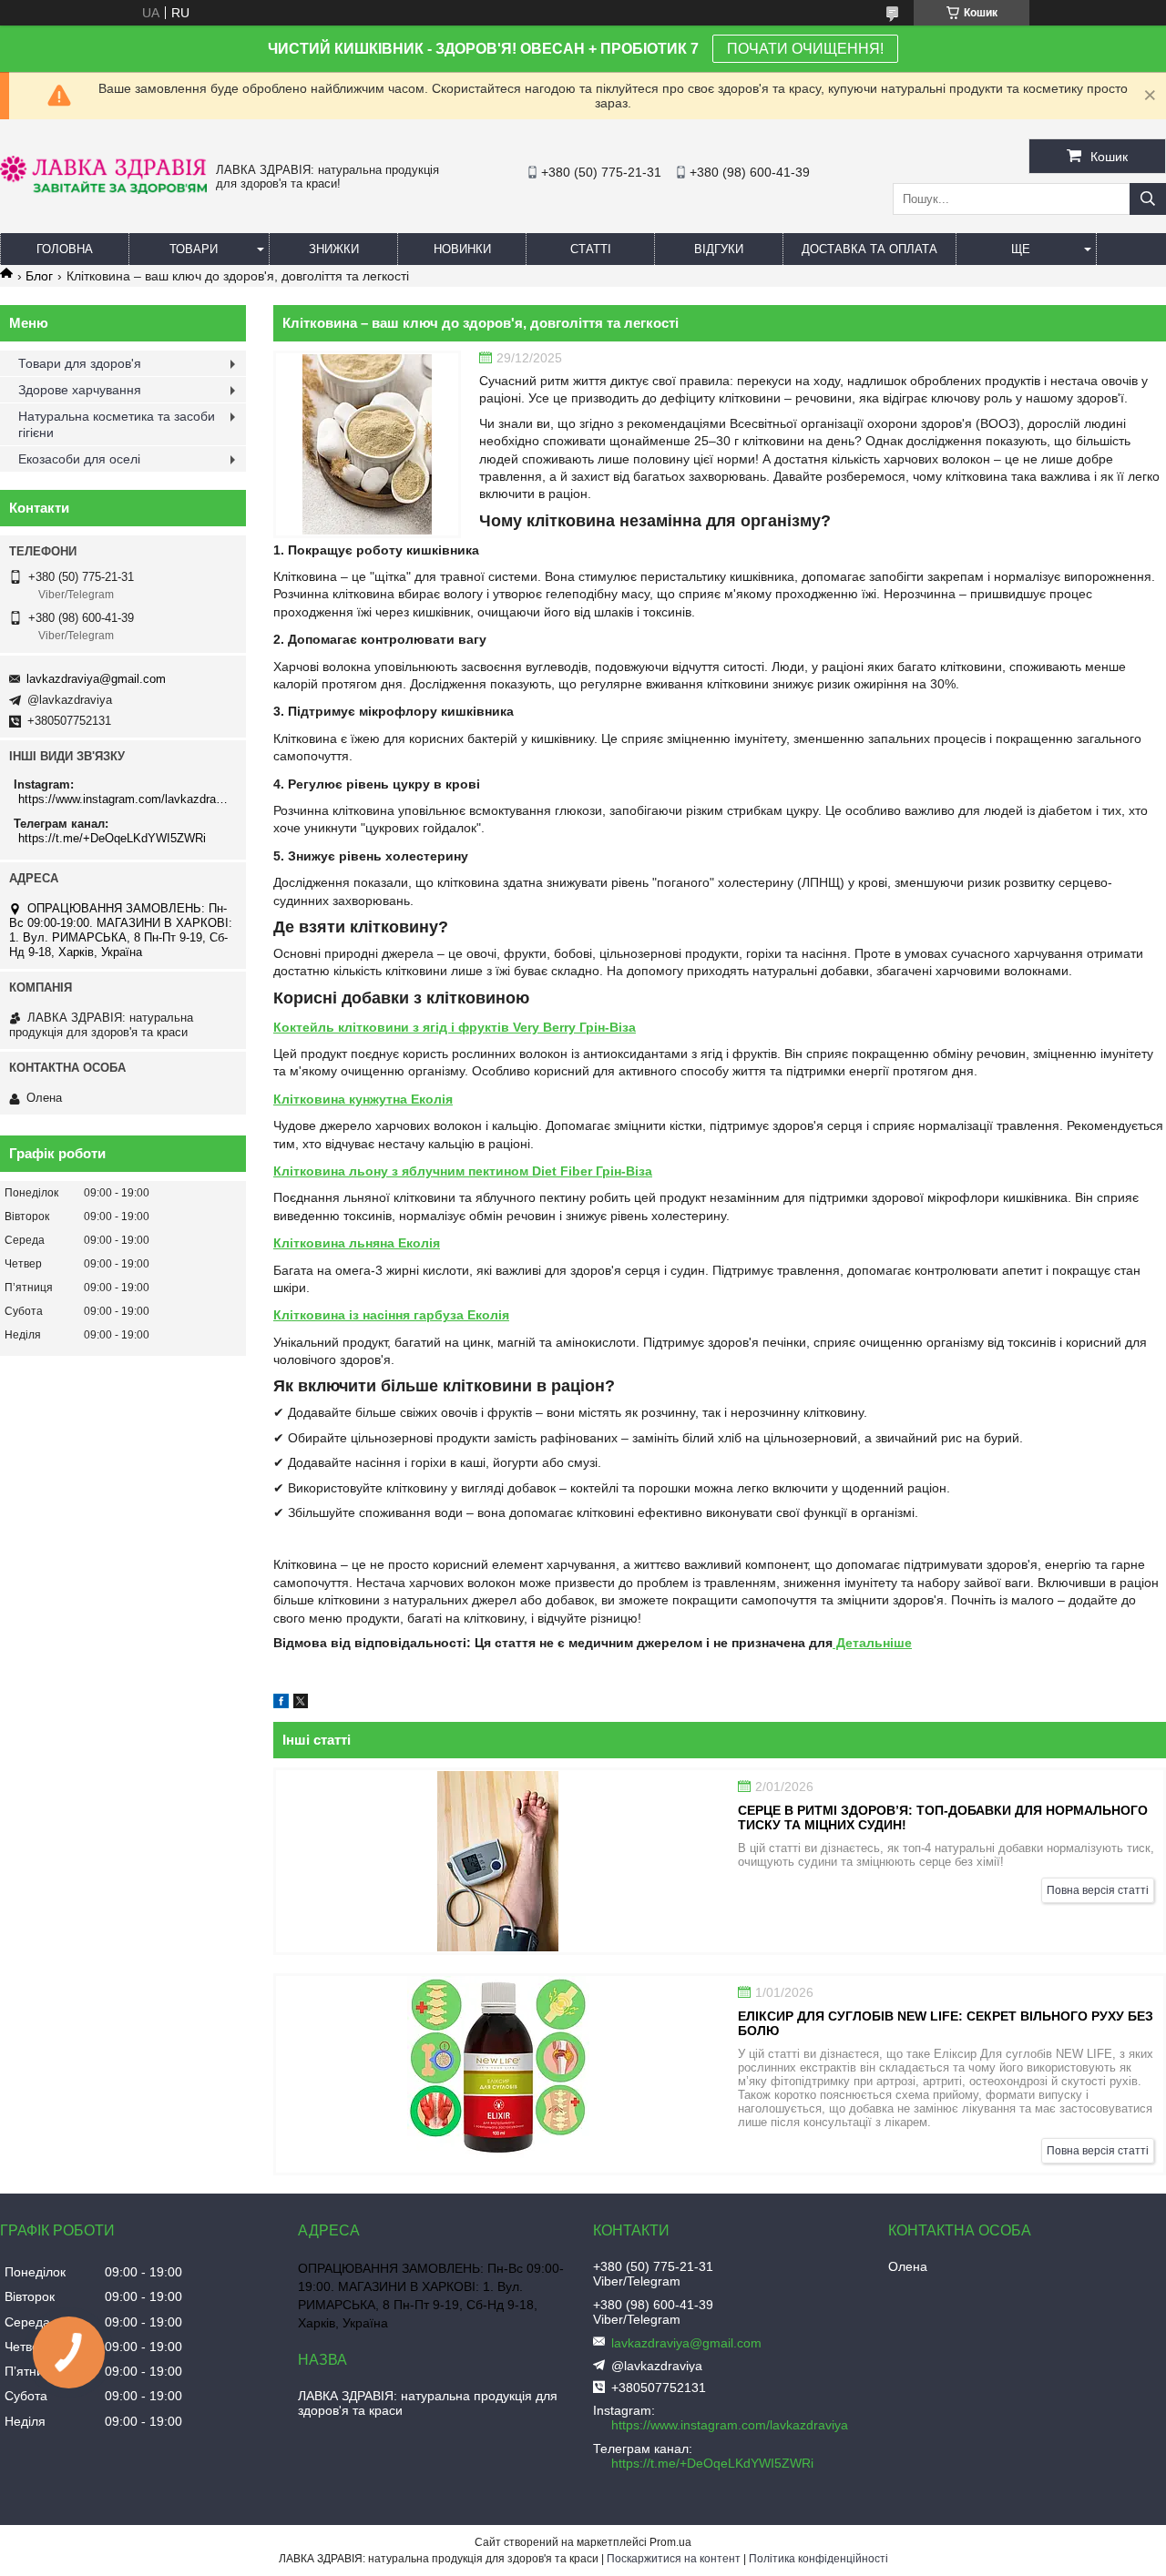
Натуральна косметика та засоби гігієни (117, 424)
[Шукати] (1148, 199)
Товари (194, 249)
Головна (65, 249)
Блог (39, 276)
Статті (591, 249)
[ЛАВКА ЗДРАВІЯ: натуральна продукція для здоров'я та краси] (103, 189)
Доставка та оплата (869, 249)
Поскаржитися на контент (674, 2559)
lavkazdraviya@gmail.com (96, 679)
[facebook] (281, 1704)
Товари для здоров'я (80, 363)
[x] (301, 1704)
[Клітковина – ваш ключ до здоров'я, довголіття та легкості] (367, 444)
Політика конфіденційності (818, 2559)
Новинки (462, 249)
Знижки (334, 249)
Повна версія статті (1098, 1890)
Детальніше (872, 1643)
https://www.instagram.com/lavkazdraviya (125, 799)
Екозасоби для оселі (79, 459)
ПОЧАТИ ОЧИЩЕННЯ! (805, 49)
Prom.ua (670, 2542)
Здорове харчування (80, 390)
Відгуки (719, 249)
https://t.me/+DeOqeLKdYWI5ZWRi (112, 838)
